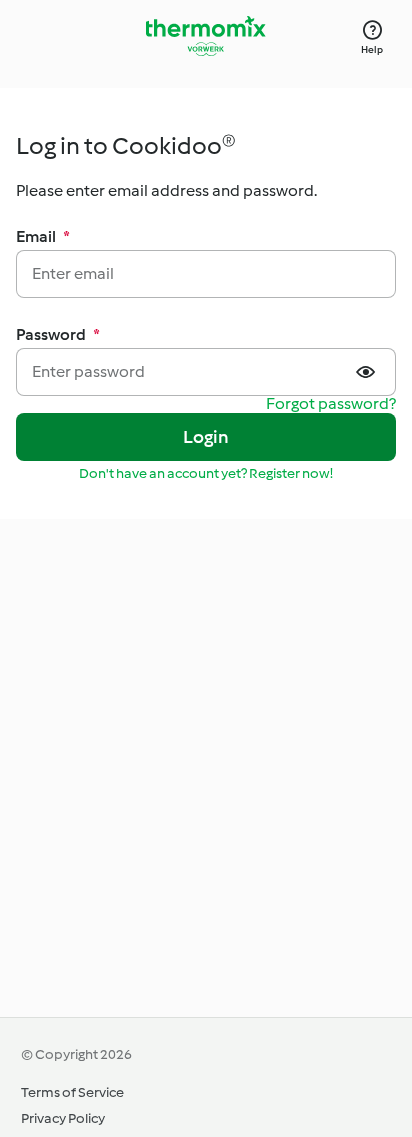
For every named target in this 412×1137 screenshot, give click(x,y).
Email (43, 236)
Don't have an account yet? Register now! (206, 473)
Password (58, 334)
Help (372, 49)
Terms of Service (72, 1092)
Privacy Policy (63, 1118)
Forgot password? (331, 404)
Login (206, 437)
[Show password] (368, 372)
